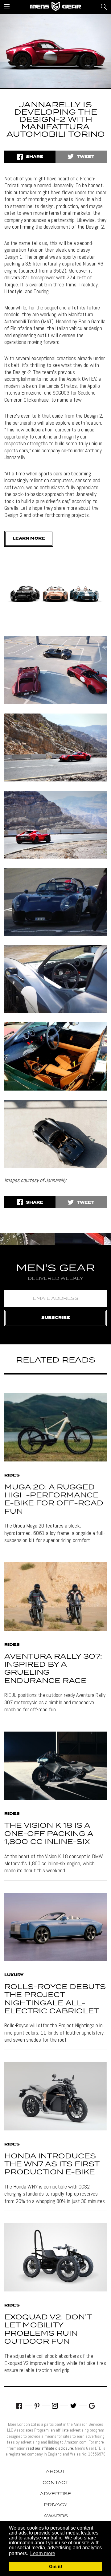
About (55, 2472)
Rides (12, 1476)
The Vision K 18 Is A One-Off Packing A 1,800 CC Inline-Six (49, 1834)
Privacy (56, 2505)
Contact (55, 2483)
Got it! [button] (56, 2566)
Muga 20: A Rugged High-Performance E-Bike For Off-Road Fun (54, 1500)
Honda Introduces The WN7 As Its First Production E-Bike (52, 2165)
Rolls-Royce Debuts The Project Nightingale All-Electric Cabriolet (55, 1999)
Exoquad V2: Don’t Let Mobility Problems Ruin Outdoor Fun (48, 2330)
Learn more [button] (43, 2553)
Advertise (55, 2494)
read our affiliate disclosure (50, 2448)
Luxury (14, 1975)
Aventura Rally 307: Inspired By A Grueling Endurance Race (53, 1669)
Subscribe (56, 1318)
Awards (56, 2516)
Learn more (29, 539)
